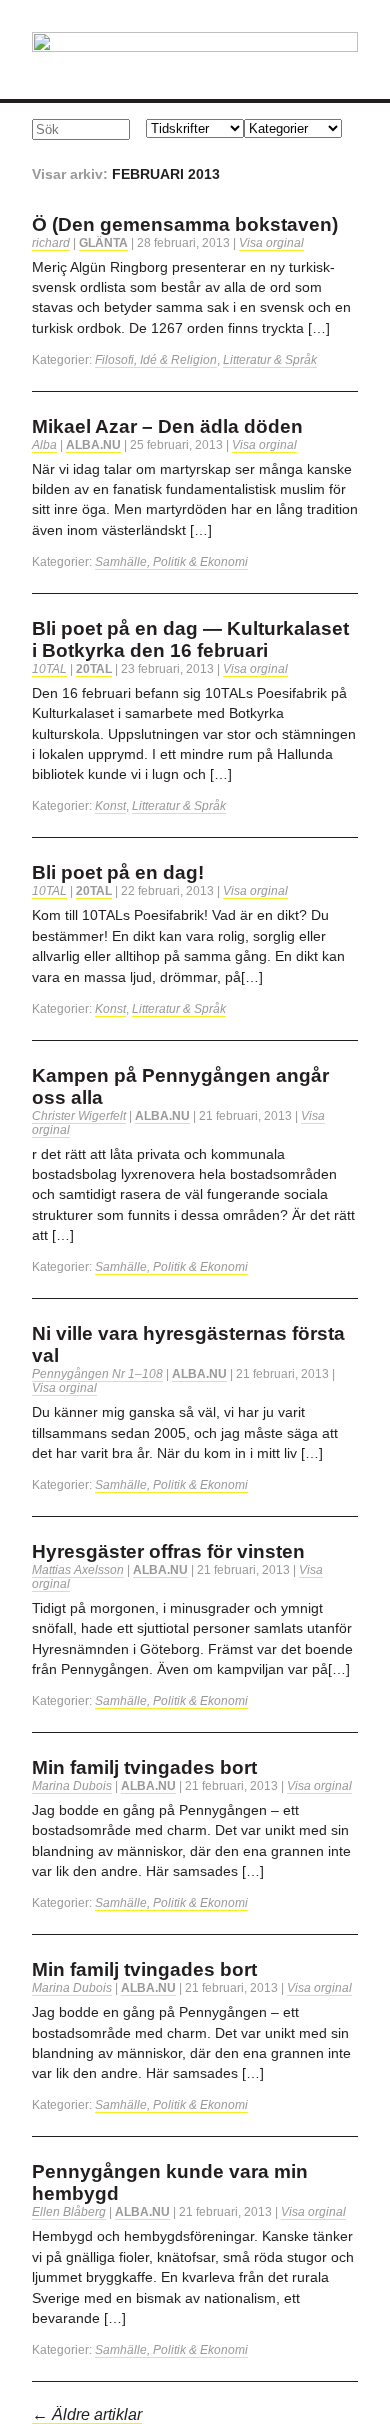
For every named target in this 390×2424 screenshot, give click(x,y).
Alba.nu (93, 445)
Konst (110, 806)
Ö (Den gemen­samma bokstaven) (185, 224)
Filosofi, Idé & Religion (156, 360)
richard (51, 243)
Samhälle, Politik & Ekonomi (171, 562)
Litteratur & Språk (270, 360)
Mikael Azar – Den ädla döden (167, 426)
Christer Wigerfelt (79, 1116)
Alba (44, 445)
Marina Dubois (72, 1786)
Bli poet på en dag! (118, 872)
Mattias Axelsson (78, 1570)
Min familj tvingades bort (144, 1767)
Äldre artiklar (87, 2414)
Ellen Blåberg (69, 2212)
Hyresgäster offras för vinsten (168, 1551)
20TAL (94, 669)
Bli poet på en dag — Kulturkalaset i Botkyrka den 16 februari (190, 639)
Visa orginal (271, 243)
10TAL (49, 669)
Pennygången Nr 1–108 (97, 1374)
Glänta (103, 243)
